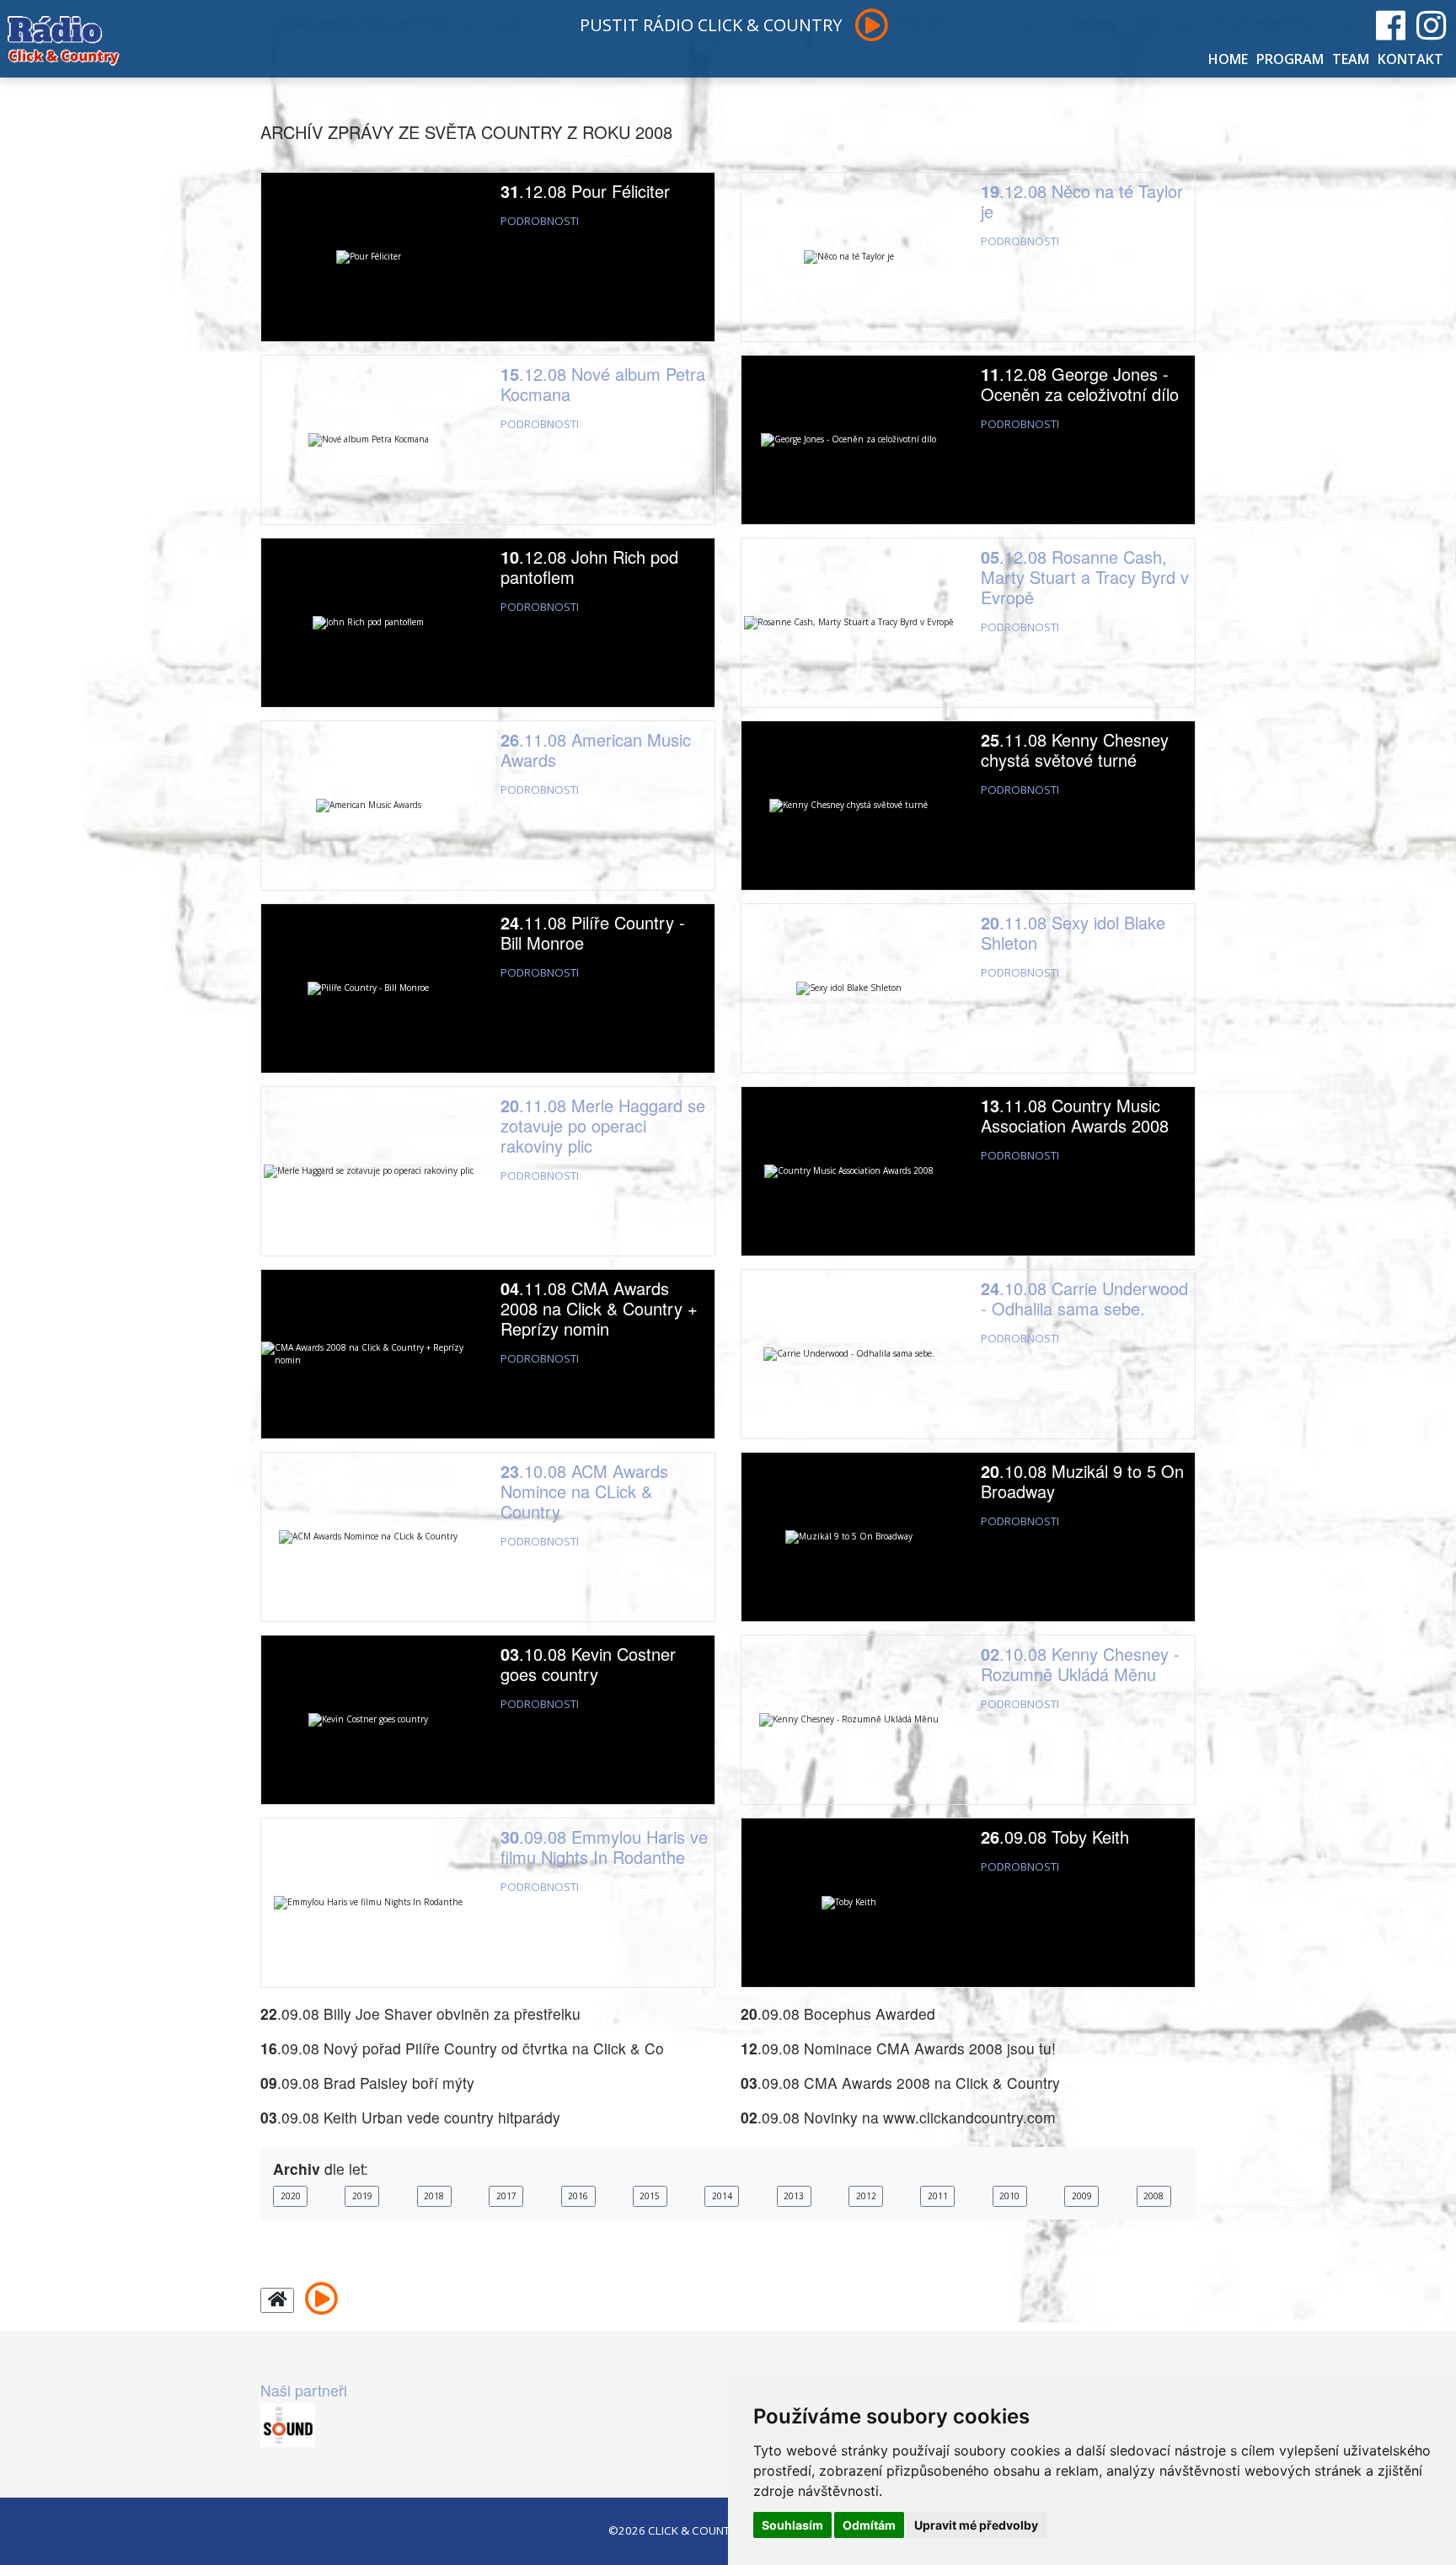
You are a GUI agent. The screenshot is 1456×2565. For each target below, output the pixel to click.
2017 (506, 2196)
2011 (938, 2196)
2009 (1082, 2196)
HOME (1228, 59)
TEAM (1351, 59)
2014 (722, 2196)
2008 (1154, 2196)
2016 (578, 2196)
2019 (362, 2196)
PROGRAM (1290, 59)
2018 (434, 2196)
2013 (794, 2196)
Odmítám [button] (869, 2525)
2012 (866, 2196)
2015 (650, 2196)
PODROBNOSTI (540, 221)
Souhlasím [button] (792, 2525)
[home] (277, 2301)
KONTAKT (1410, 59)
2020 (291, 2196)
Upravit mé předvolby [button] (976, 2525)
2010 (1009, 2196)
